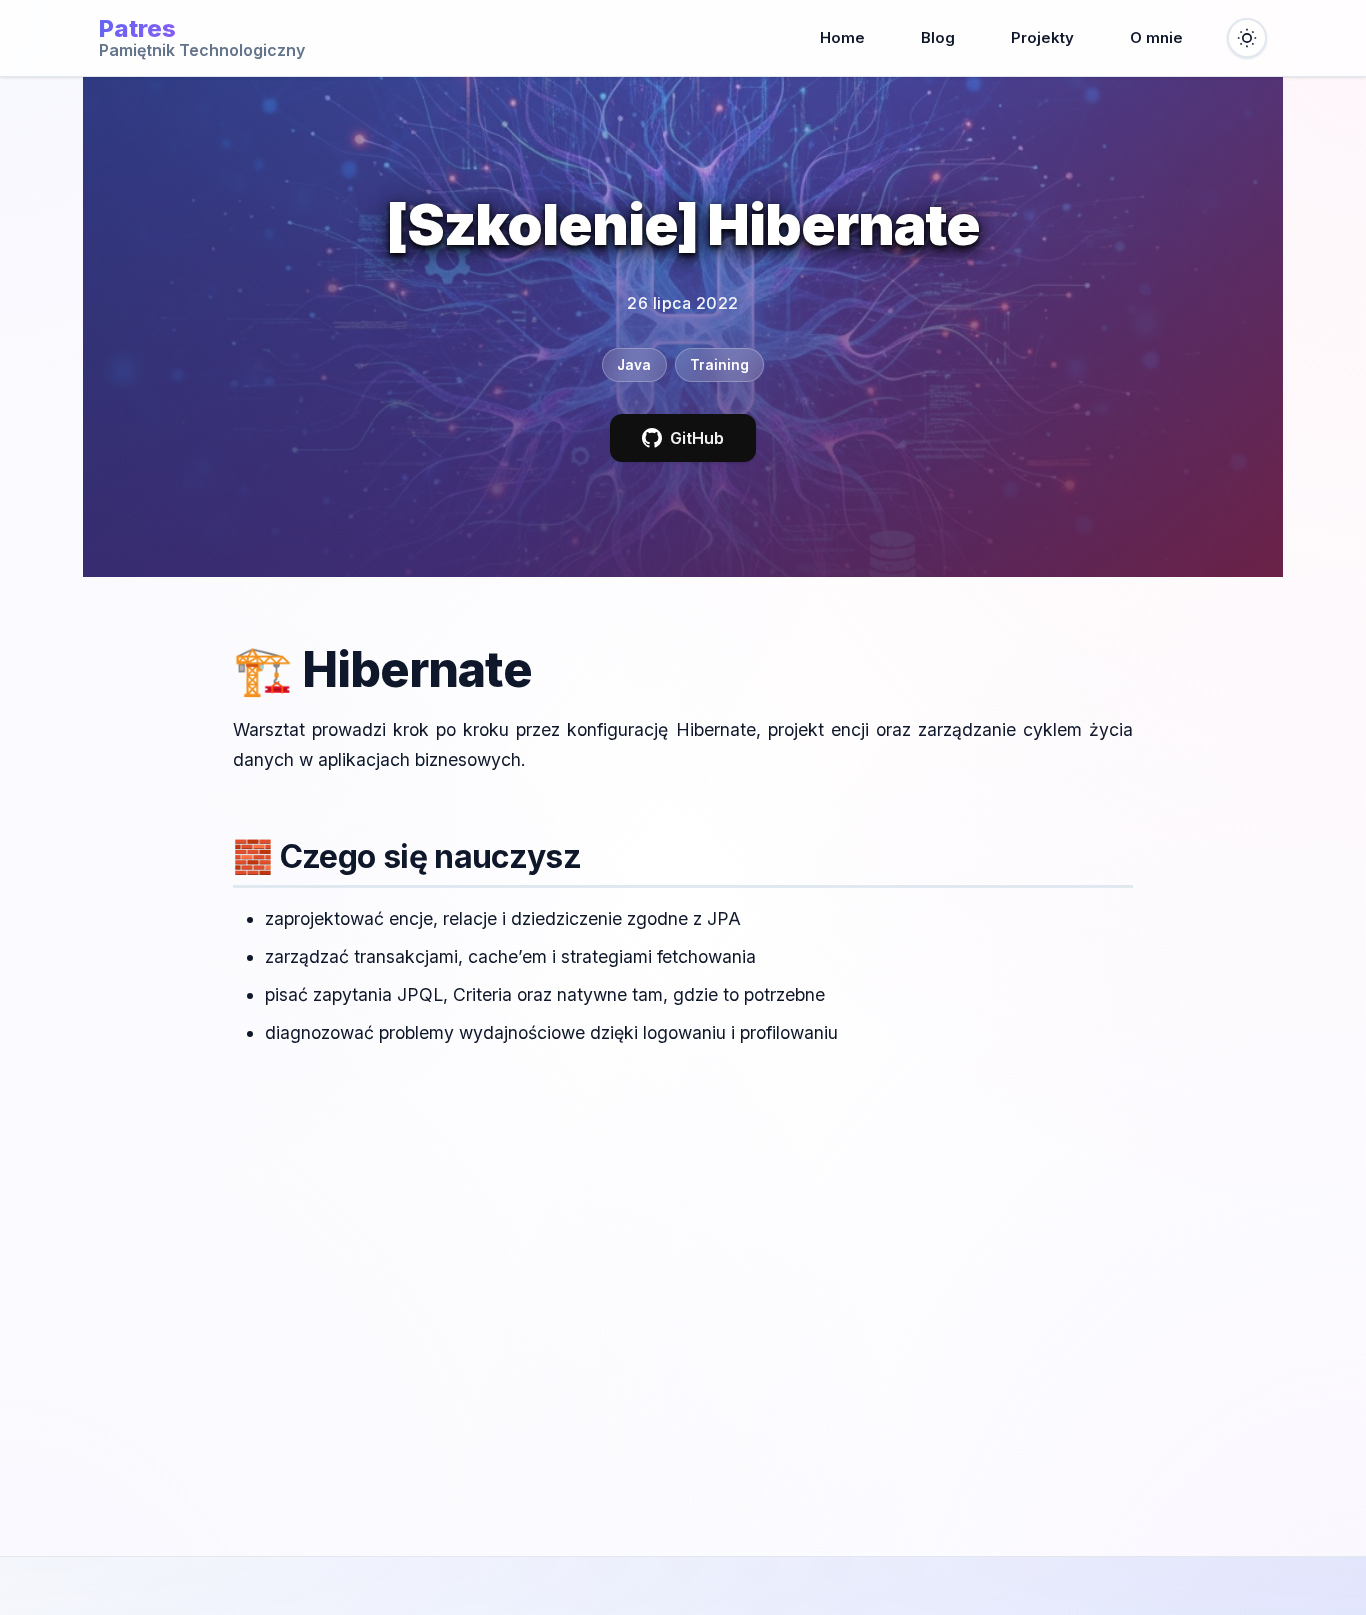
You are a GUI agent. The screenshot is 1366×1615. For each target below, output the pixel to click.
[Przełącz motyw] (1247, 38)
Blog (938, 37)
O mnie (1156, 37)
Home (842, 37)
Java (634, 365)
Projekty (1042, 37)
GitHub (697, 438)
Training (719, 365)
